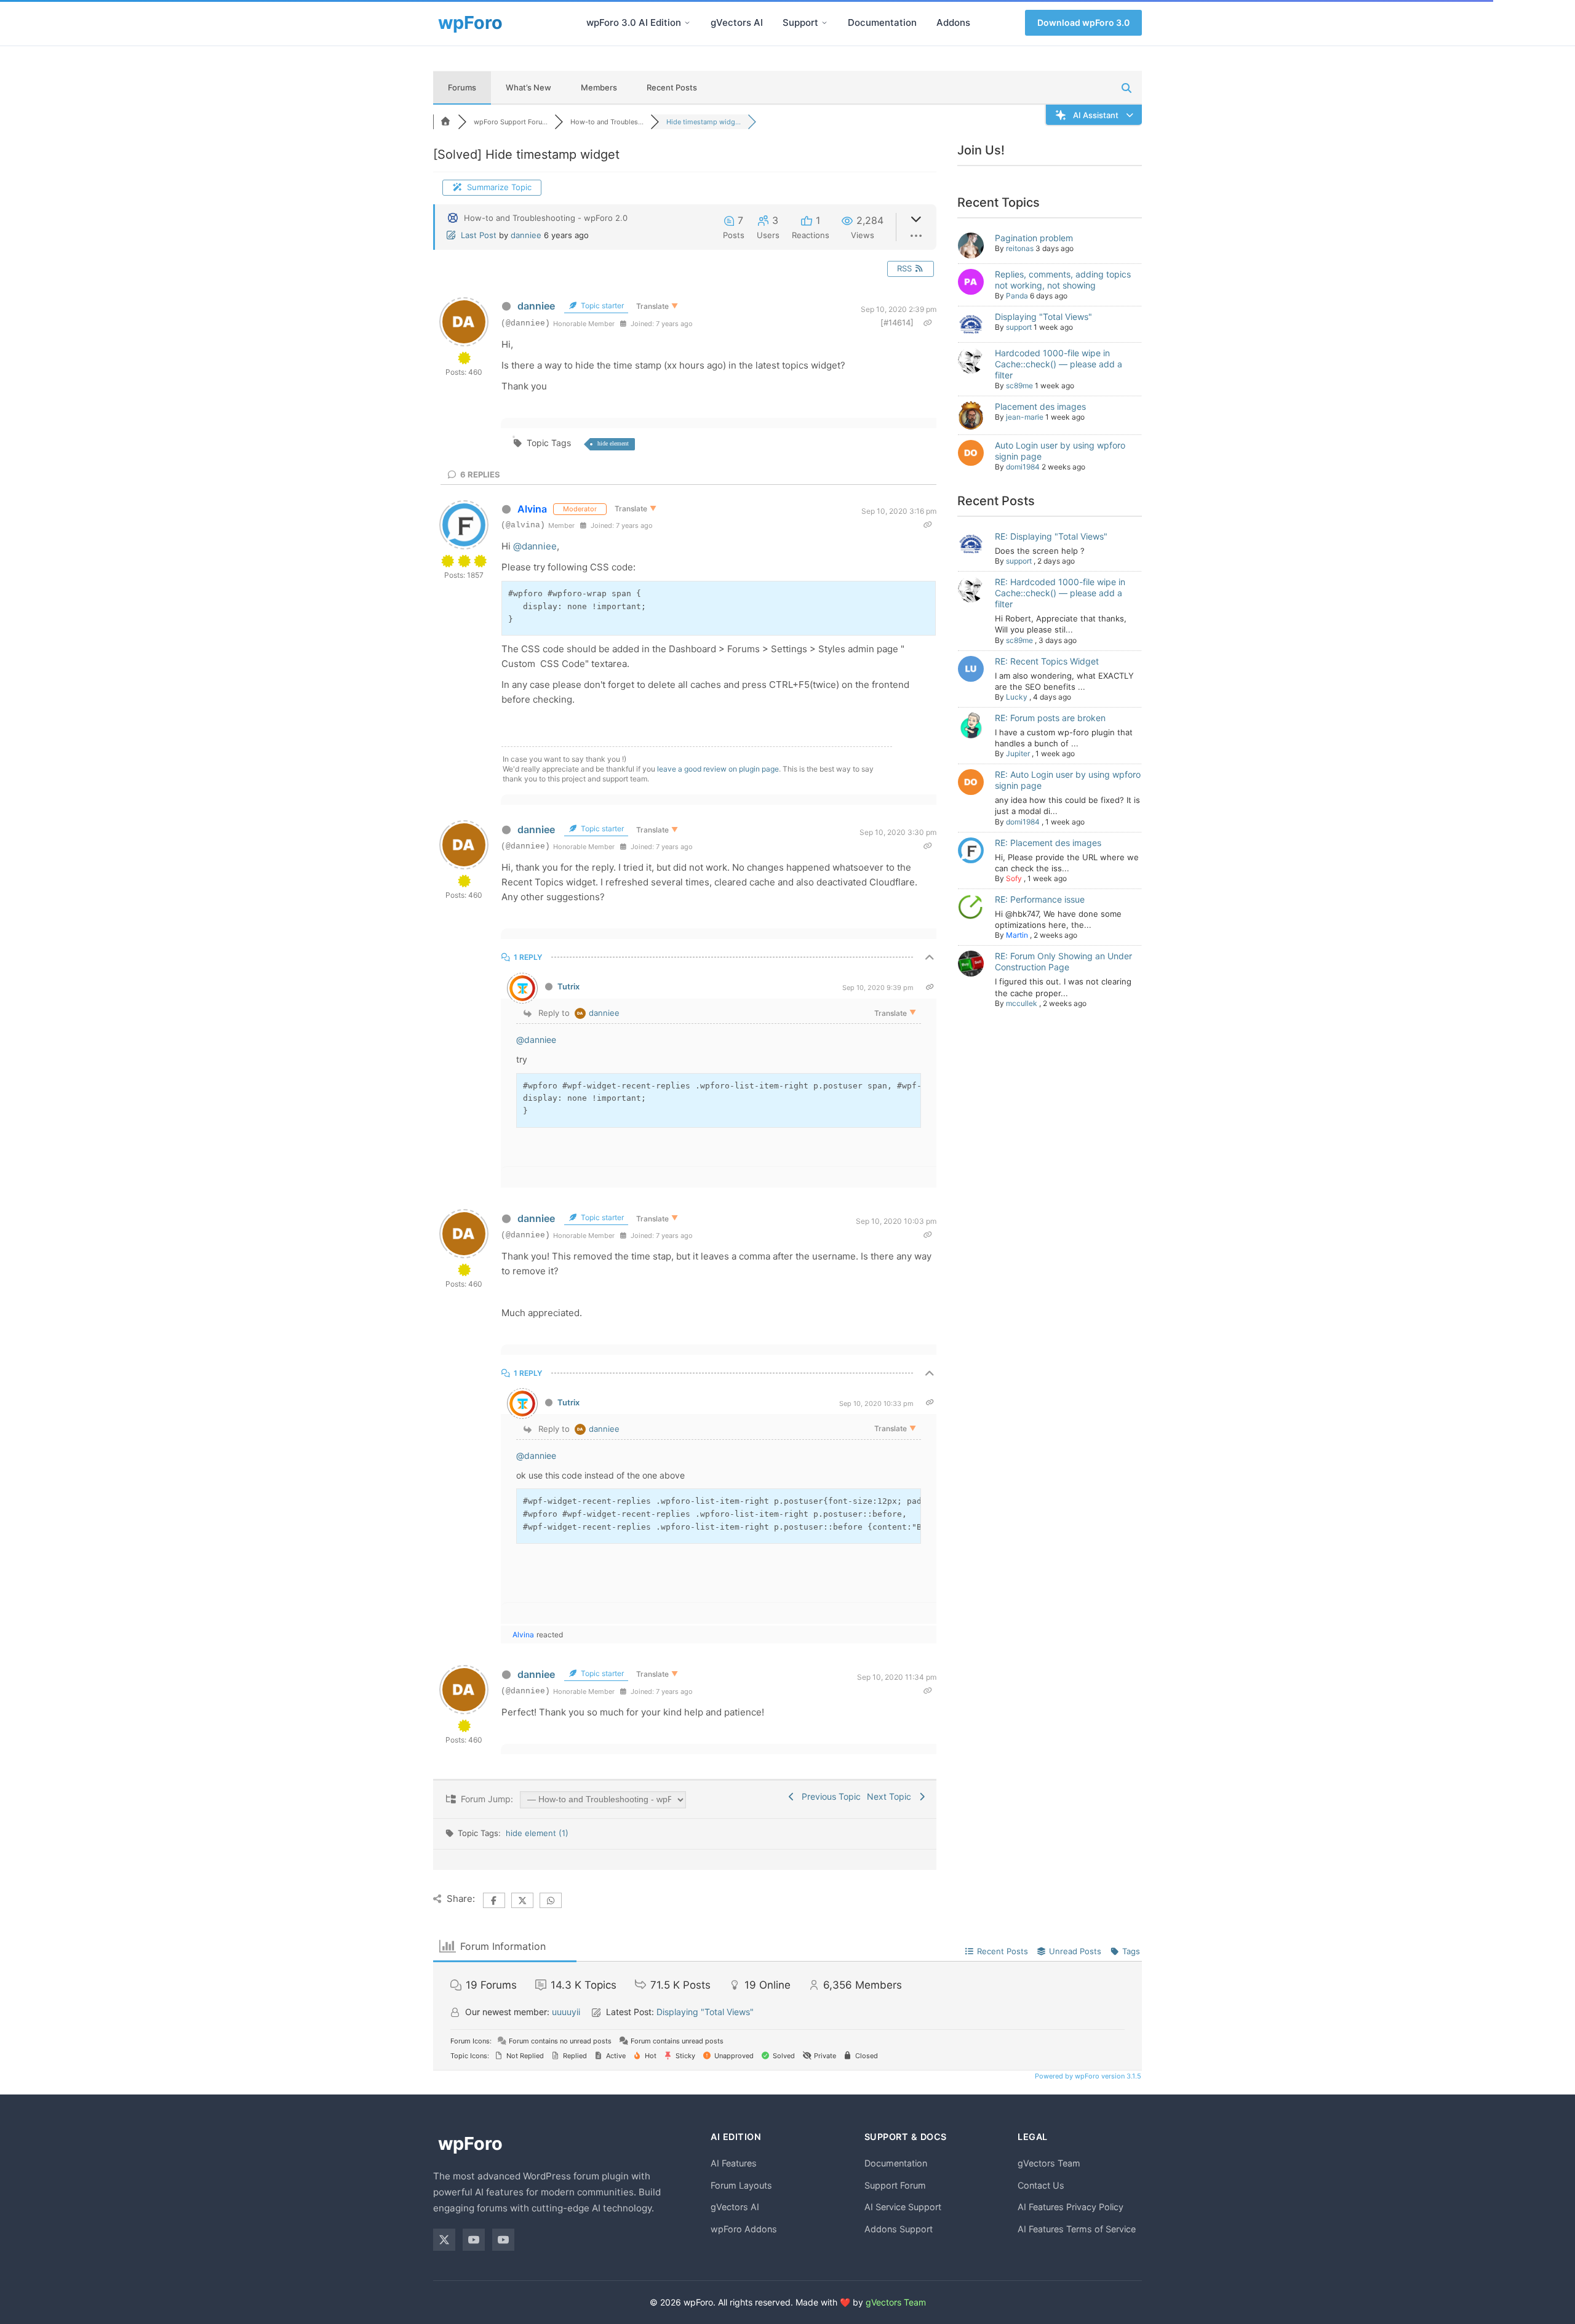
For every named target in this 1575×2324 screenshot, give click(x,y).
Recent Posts (672, 87)
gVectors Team (1049, 2163)
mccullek (1022, 1003)
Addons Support (899, 2229)
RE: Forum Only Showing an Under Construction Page (1063, 961)
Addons (953, 22)
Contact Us (1041, 2185)
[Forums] (445, 122)
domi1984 (1023, 467)
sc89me (1019, 385)
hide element (613, 443)
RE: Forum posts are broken (1050, 718)
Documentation (882, 22)
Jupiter (1018, 753)
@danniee (535, 546)
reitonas (1020, 248)
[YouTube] (474, 2240)
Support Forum (895, 2185)
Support (800, 22)
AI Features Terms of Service (1077, 2229)
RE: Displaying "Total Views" (1051, 536)
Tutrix (568, 986)
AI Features (734, 2163)
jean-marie (1025, 417)
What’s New (528, 87)
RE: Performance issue (1040, 899)
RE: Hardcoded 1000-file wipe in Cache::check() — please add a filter (1060, 593)
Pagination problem (1034, 238)
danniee (526, 235)
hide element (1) (537, 1833)
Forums (462, 87)
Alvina (532, 509)
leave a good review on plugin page (718, 769)
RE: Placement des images (1048, 843)
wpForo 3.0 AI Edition (634, 22)
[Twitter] (444, 2240)
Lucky (1017, 697)
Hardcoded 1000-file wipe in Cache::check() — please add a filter (1059, 364)
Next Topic (891, 1796)
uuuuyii (566, 2012)
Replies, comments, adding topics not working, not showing (1063, 280)
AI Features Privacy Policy (1071, 2207)
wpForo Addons (744, 2229)
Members (599, 87)
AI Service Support (903, 2207)
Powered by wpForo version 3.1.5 (1087, 2076)
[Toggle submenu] (687, 23)
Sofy (1014, 878)
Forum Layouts (741, 2185)
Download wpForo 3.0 (1083, 22)
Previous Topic (829, 1796)
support (1019, 327)
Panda (1017, 296)
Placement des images (1040, 406)
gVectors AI (737, 22)
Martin (1017, 935)
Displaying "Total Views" (1043, 317)
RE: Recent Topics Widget (1047, 661)
